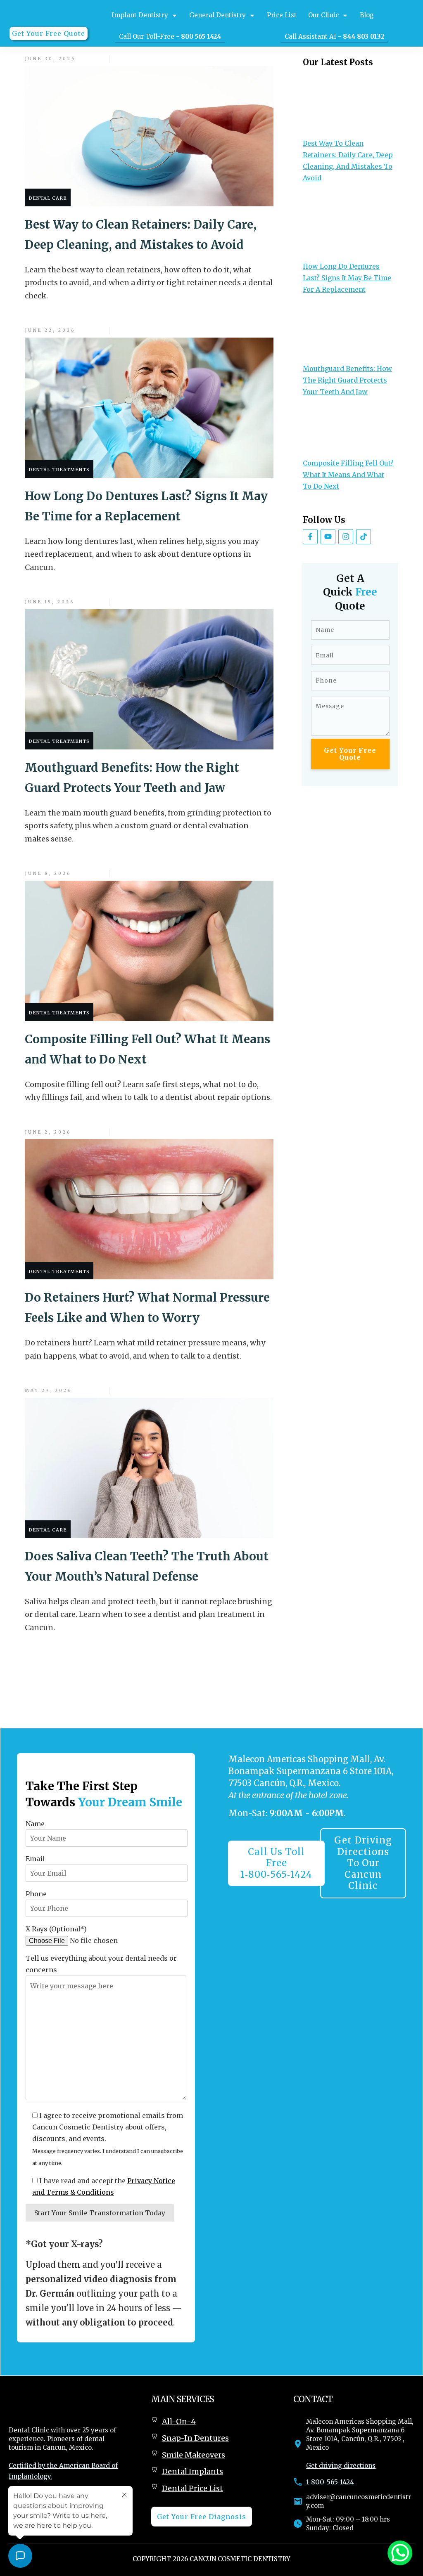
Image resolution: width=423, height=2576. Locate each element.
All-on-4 (179, 2421)
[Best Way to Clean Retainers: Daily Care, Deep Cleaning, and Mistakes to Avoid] (348, 104)
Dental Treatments (59, 470)
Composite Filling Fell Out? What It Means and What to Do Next (348, 475)
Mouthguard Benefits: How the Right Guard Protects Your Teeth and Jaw (347, 380)
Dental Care (48, 198)
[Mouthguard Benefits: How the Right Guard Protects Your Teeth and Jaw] (348, 334)
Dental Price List (192, 2488)
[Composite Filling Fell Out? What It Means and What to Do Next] (348, 432)
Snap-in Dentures (195, 2438)
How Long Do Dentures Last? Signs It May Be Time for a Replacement (347, 278)
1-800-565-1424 (330, 2482)
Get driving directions (341, 2466)
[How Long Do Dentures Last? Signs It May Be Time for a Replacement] (348, 227)
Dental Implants (192, 2471)
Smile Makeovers (194, 2455)
